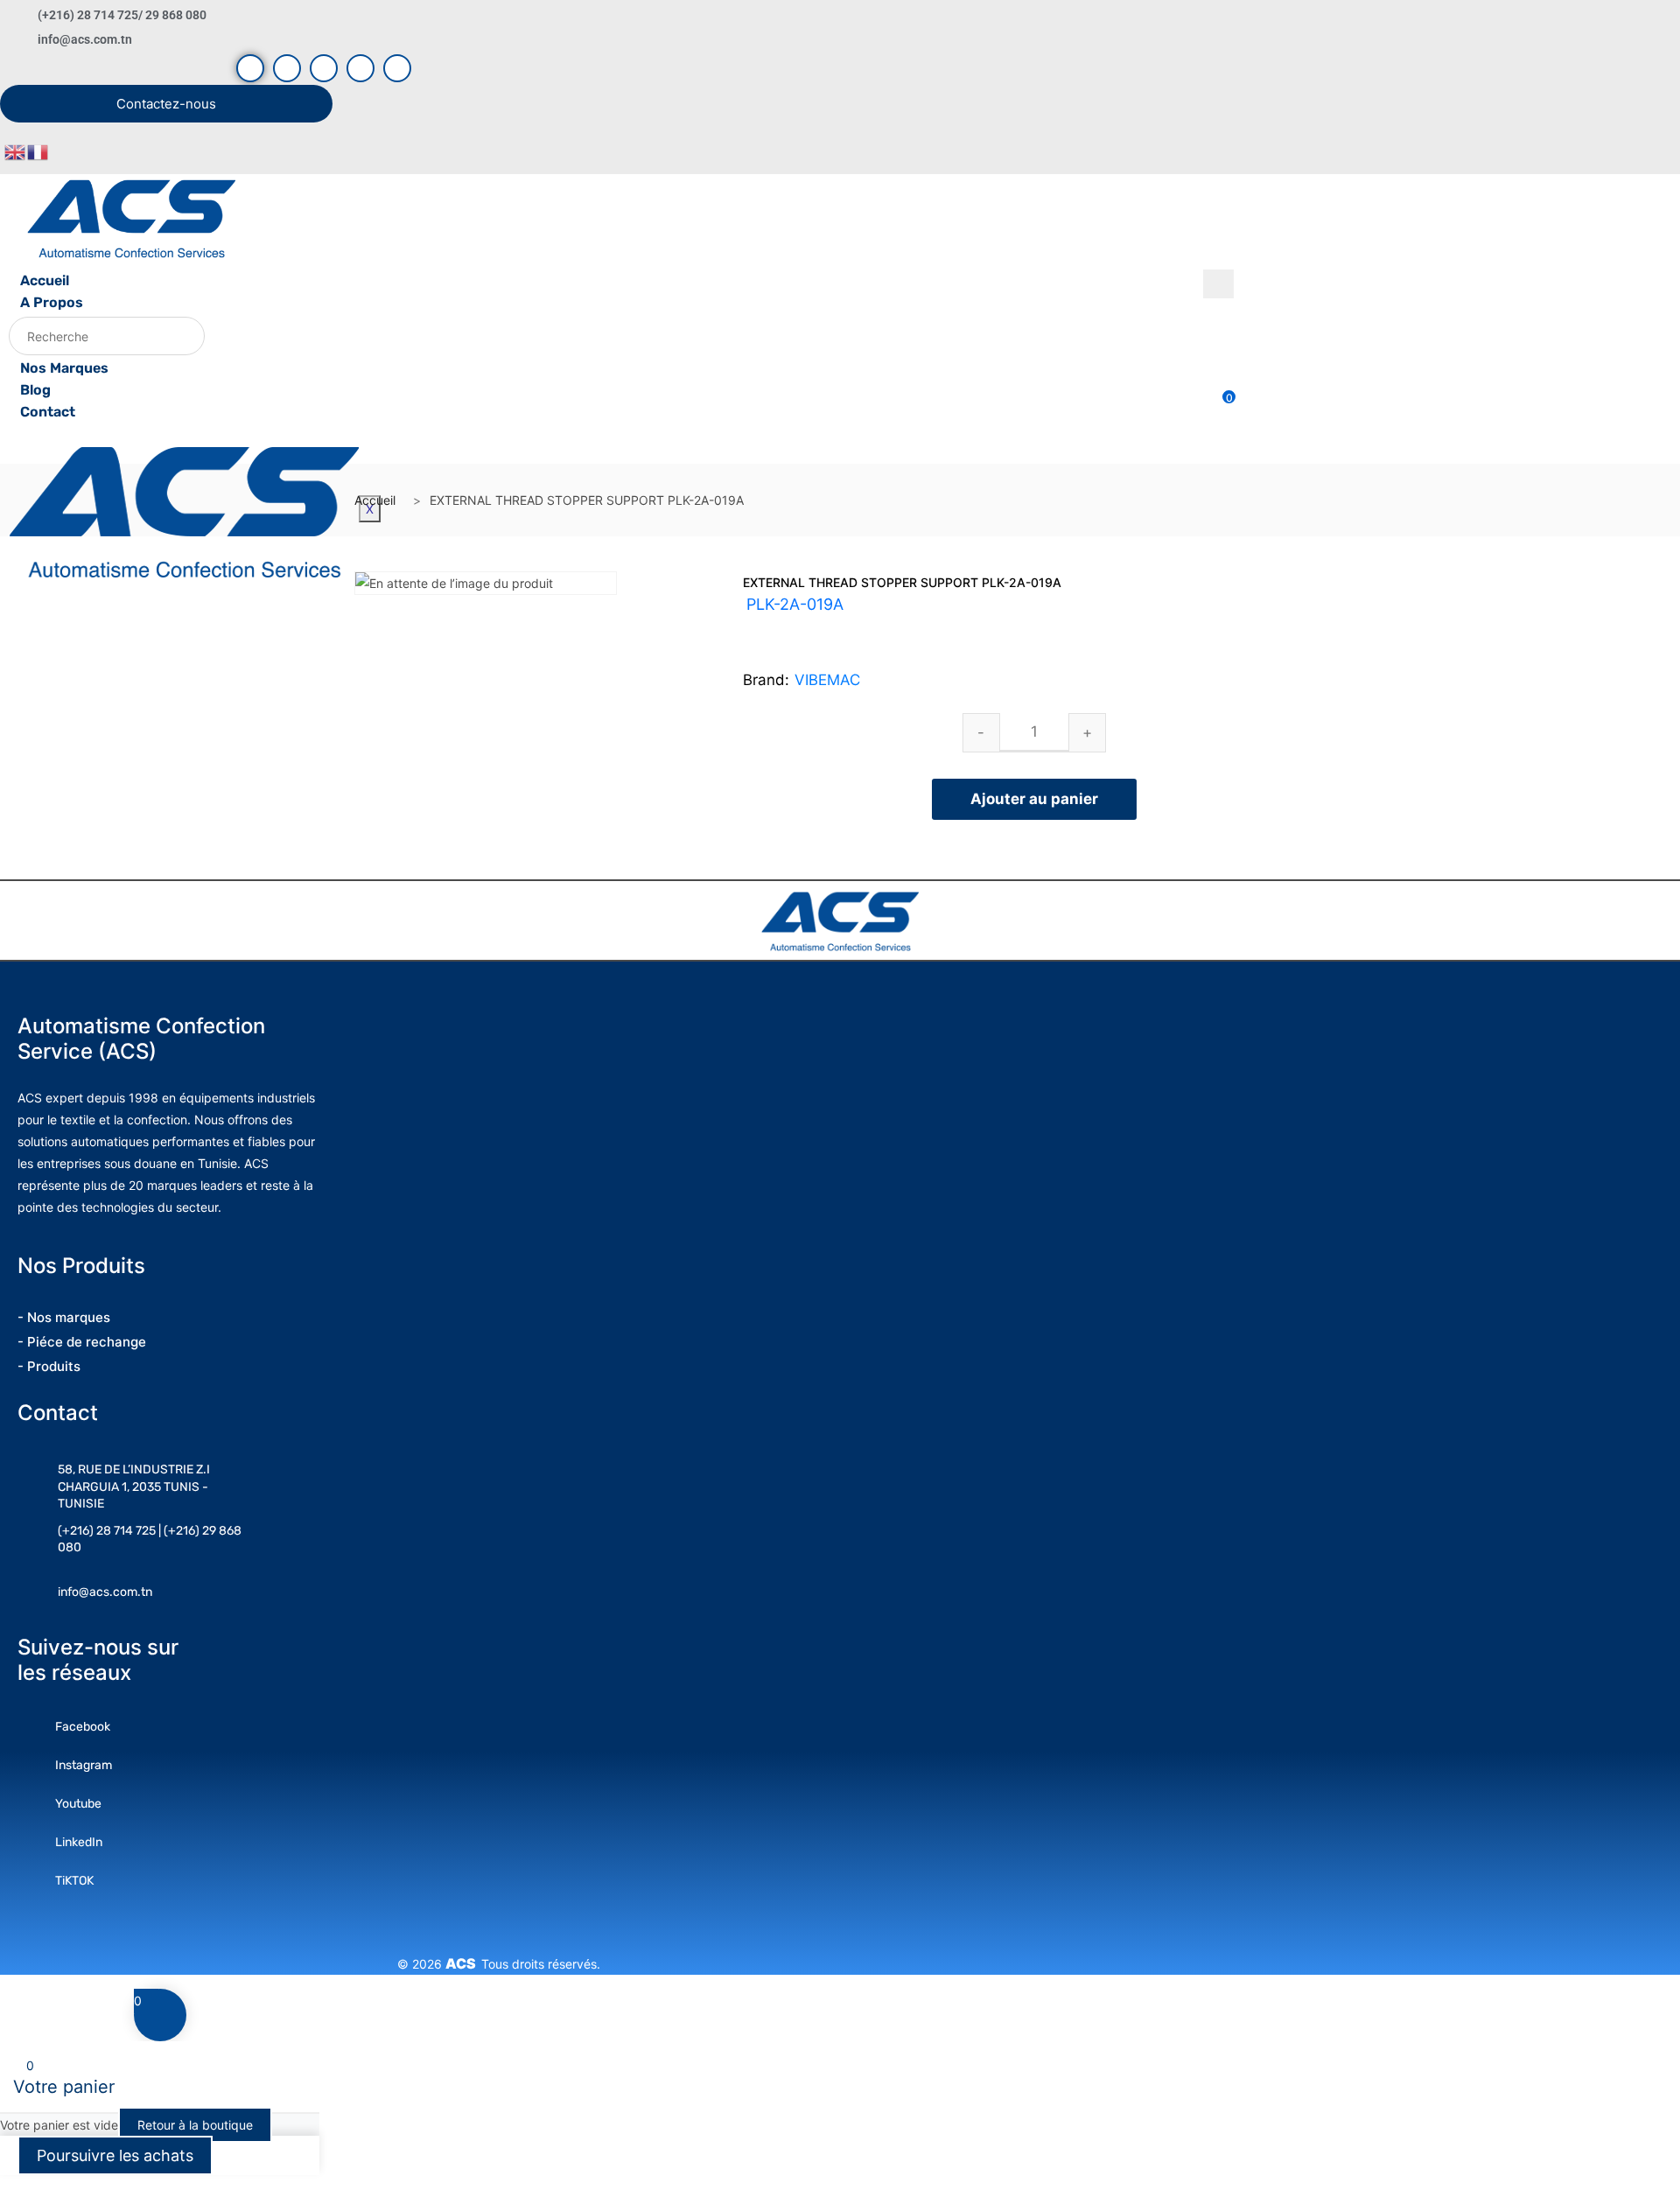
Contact (48, 412)
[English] (16, 151)
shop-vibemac (833, 626)
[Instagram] (324, 68)
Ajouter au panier (1034, 799)
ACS (463, 1963)
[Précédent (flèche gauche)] (31, 1099)
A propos (52, 302)
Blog (35, 390)
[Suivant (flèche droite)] (1649, 1099)
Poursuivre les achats (115, 2155)
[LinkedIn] (360, 68)
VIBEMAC (827, 680)
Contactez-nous (166, 104)
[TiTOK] (397, 68)
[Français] (38, 151)
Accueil (45, 280)
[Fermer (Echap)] (1661, 19)
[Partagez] (1622, 19)
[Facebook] (250, 68)
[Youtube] (287, 68)
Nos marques (64, 368)
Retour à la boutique (195, 2125)
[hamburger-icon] (1218, 284)
